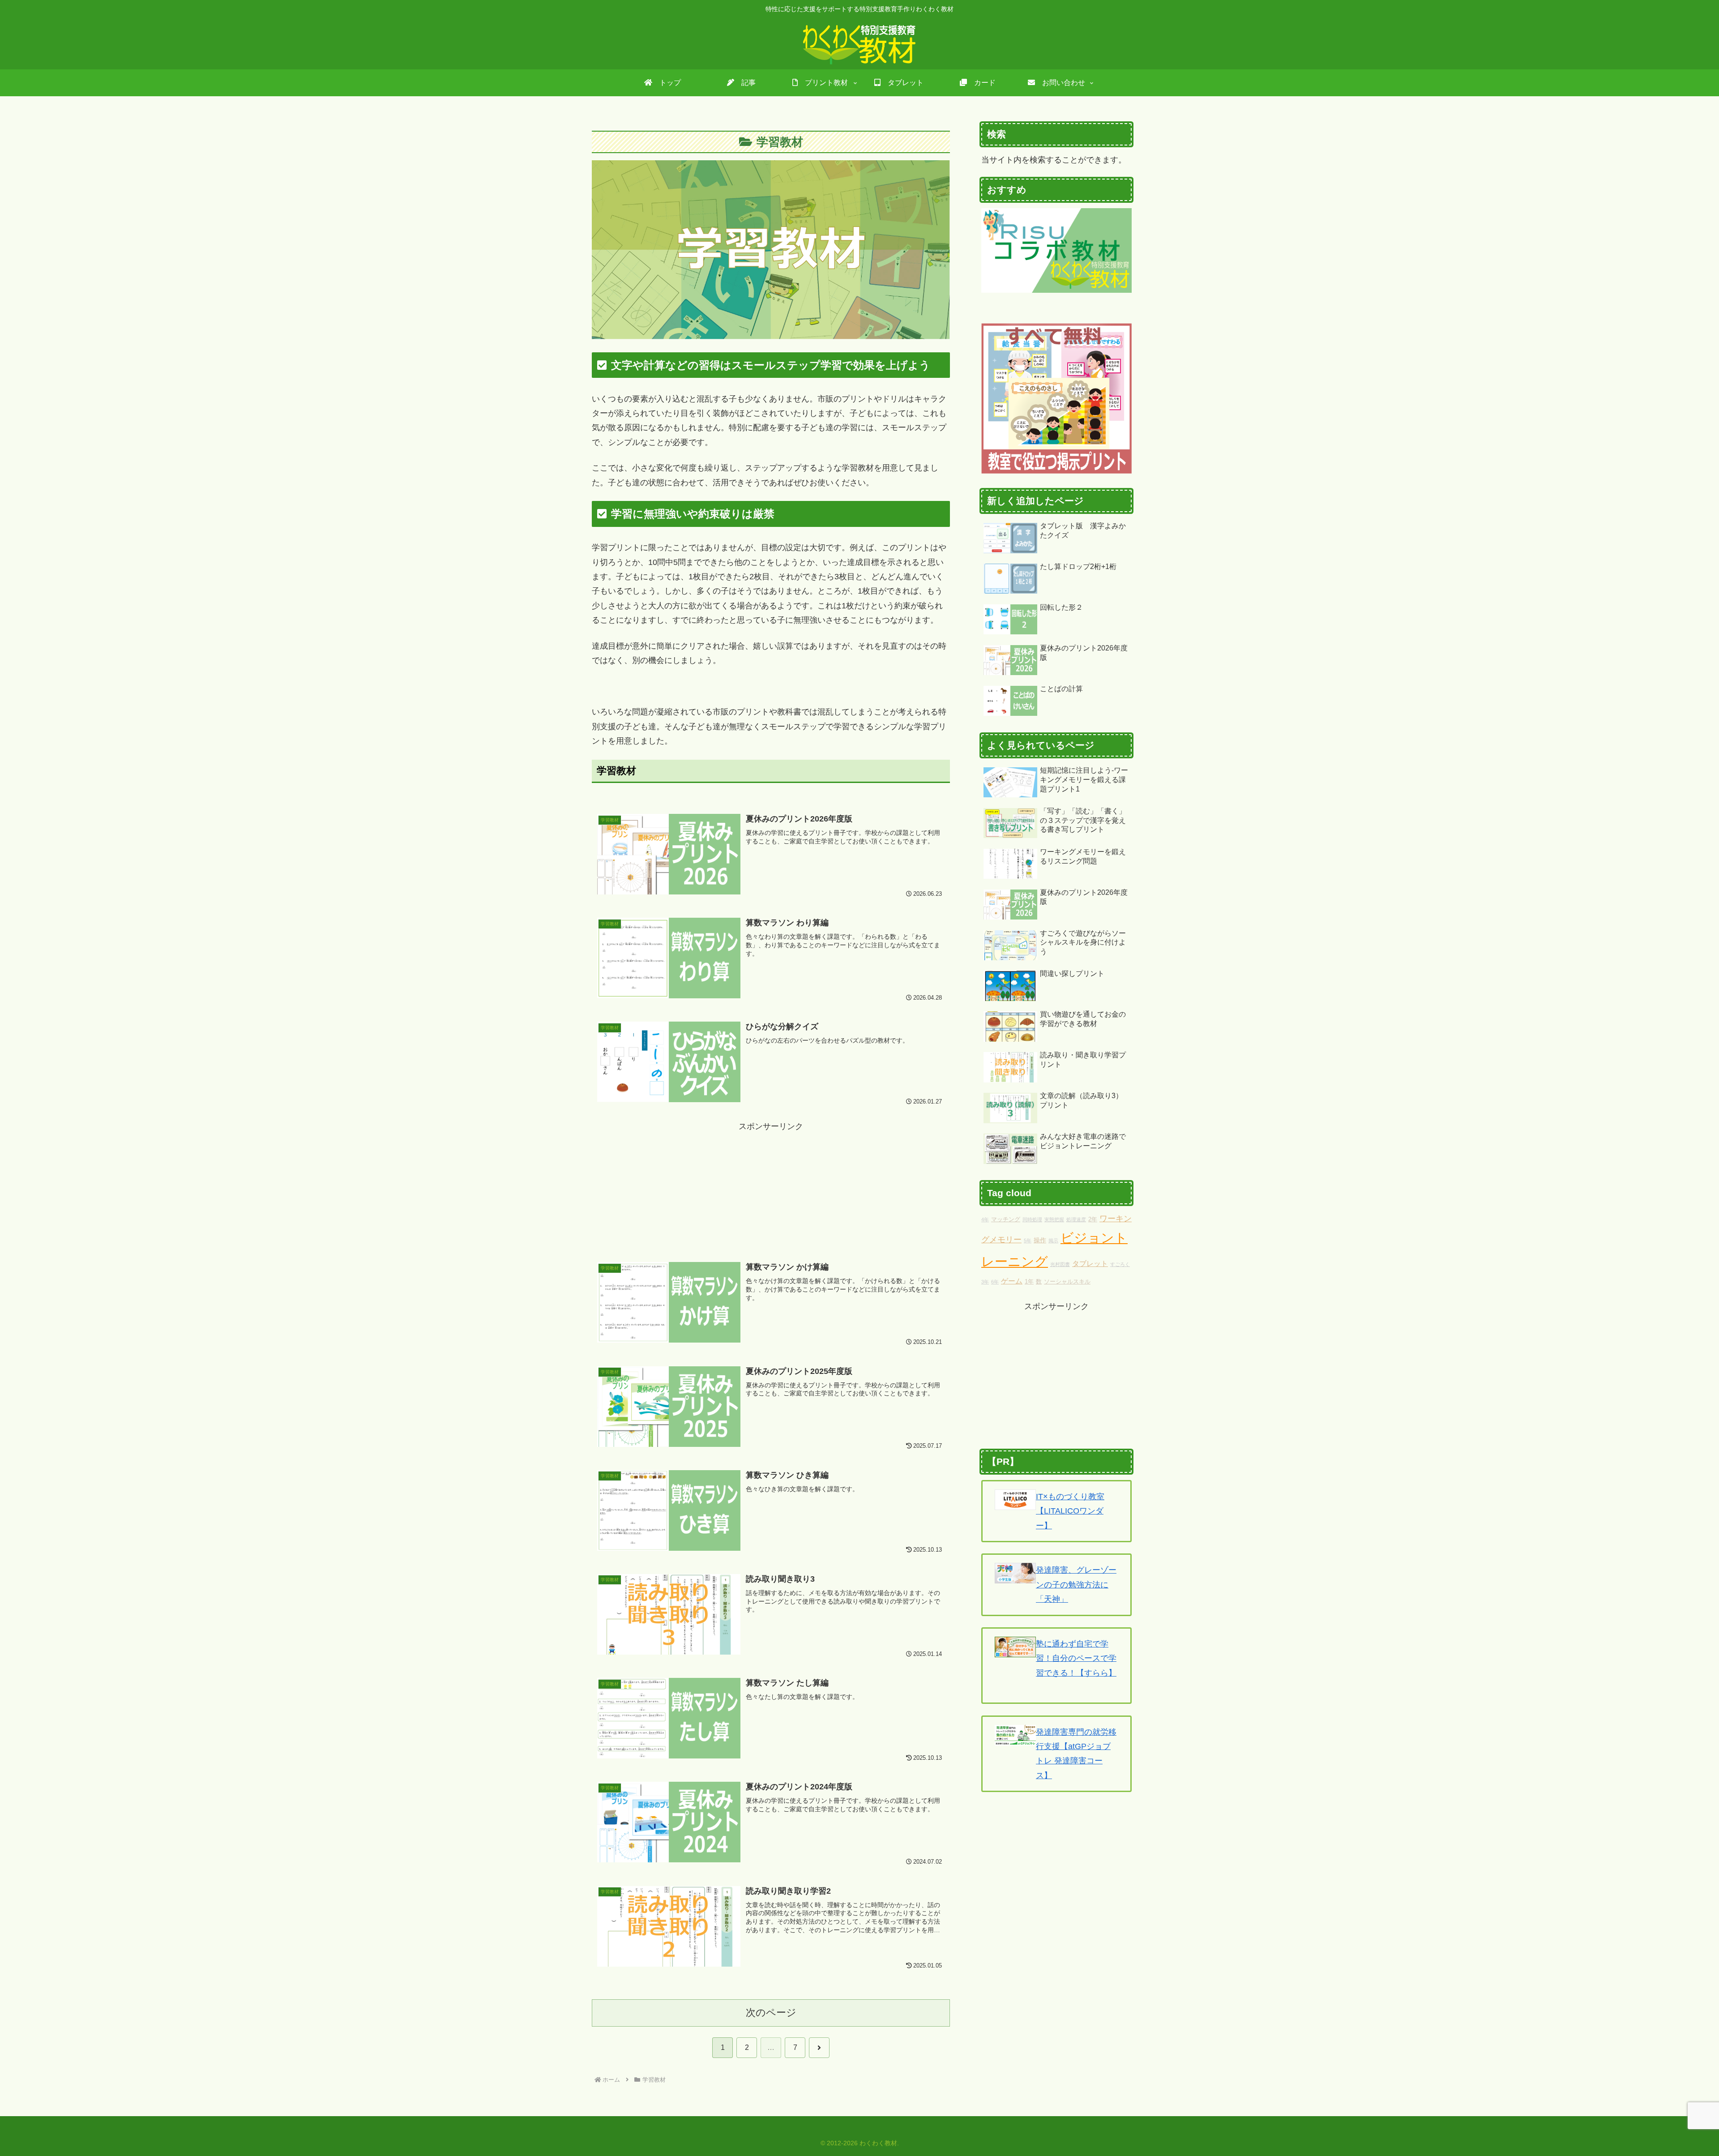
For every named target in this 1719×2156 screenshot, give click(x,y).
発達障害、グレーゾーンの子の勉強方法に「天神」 (1076, 1585)
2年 (1093, 1219)
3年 (985, 1282)
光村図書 (1060, 1264)
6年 (995, 1282)
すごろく (1120, 1264)
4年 (985, 1219)
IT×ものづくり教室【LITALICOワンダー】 (1070, 1511)
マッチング (1006, 1219)
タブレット (1090, 1263)
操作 (1040, 1240)
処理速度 (1076, 1219)
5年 (1028, 1241)
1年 (1029, 1282)
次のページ (771, 2013)
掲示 (1053, 1241)
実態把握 (1054, 1219)
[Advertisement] (771, 1179)
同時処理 (1032, 1219)
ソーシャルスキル (1067, 1282)
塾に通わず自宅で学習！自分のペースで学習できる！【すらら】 (1076, 1658)
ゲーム (1012, 1281)
